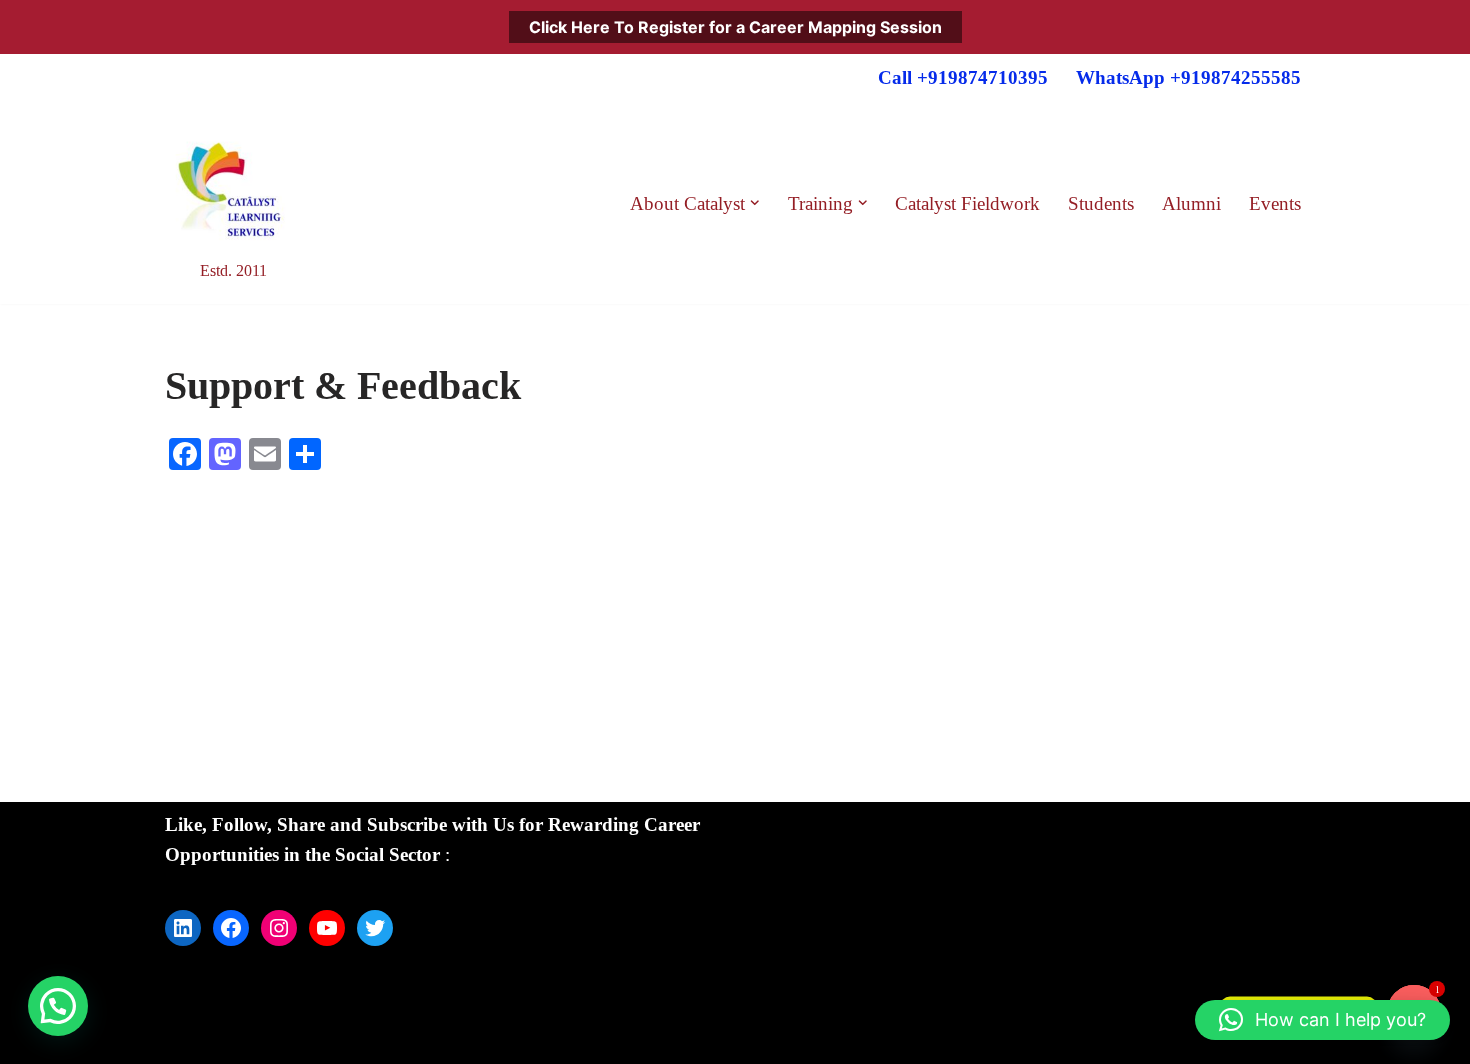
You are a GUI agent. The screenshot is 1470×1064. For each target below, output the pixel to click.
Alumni (1191, 203)
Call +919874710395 (963, 77)
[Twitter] (375, 928)
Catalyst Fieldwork (967, 203)
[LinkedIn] (183, 928)
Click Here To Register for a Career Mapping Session (735, 27)
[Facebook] (231, 928)
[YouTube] (327, 928)
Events (1275, 203)
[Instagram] (279, 928)
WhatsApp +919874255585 (1188, 77)
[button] (755, 203)
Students (1101, 203)
